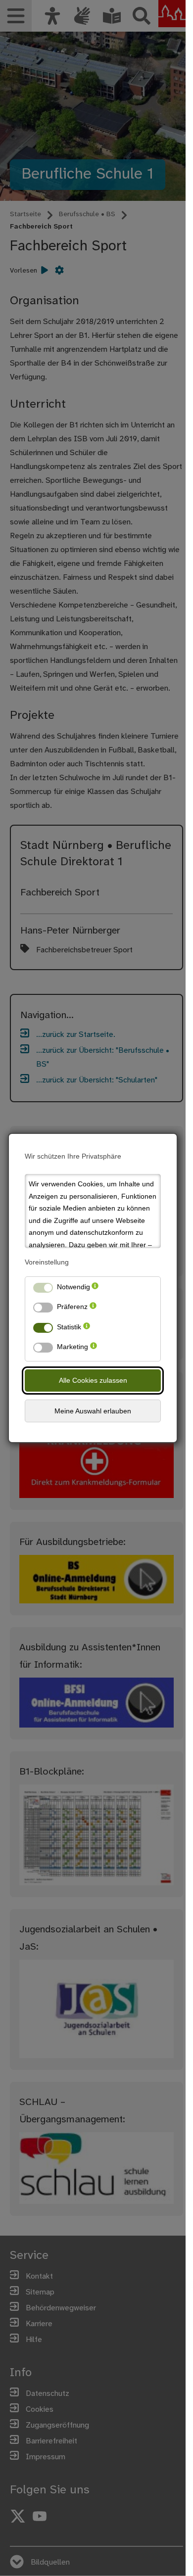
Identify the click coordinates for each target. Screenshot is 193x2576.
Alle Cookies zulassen (93, 1380)
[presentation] (95, 1289)
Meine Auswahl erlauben (93, 1411)
